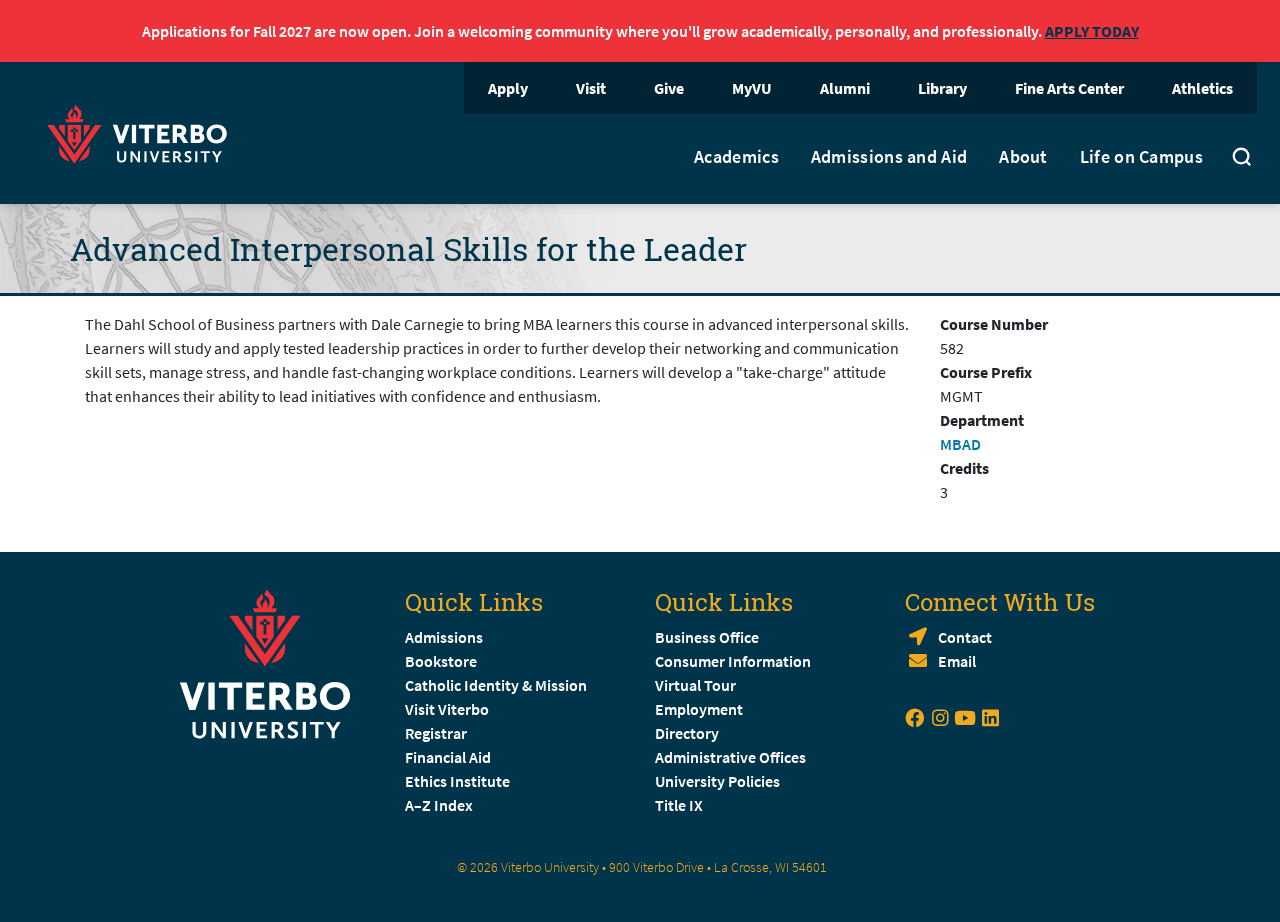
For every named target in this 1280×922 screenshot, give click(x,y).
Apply (508, 88)
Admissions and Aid (889, 157)
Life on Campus (1141, 157)
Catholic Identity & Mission (496, 685)
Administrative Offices (730, 757)
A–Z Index (439, 805)
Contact (965, 637)
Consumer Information (733, 661)
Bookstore (441, 661)
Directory (688, 733)
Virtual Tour (695, 685)
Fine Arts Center (1069, 88)
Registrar (436, 733)
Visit (591, 88)
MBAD (960, 444)
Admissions (444, 637)
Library (942, 88)
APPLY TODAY (1092, 31)
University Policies (717, 781)
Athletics (1202, 88)
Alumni (845, 88)
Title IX (679, 805)
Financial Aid (448, 757)
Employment (699, 709)
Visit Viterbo (447, 709)
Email (957, 661)
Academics (736, 157)
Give (669, 88)
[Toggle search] (1242, 159)
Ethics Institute (457, 781)
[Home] (143, 131)
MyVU (752, 88)
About (1023, 157)
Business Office (707, 637)
